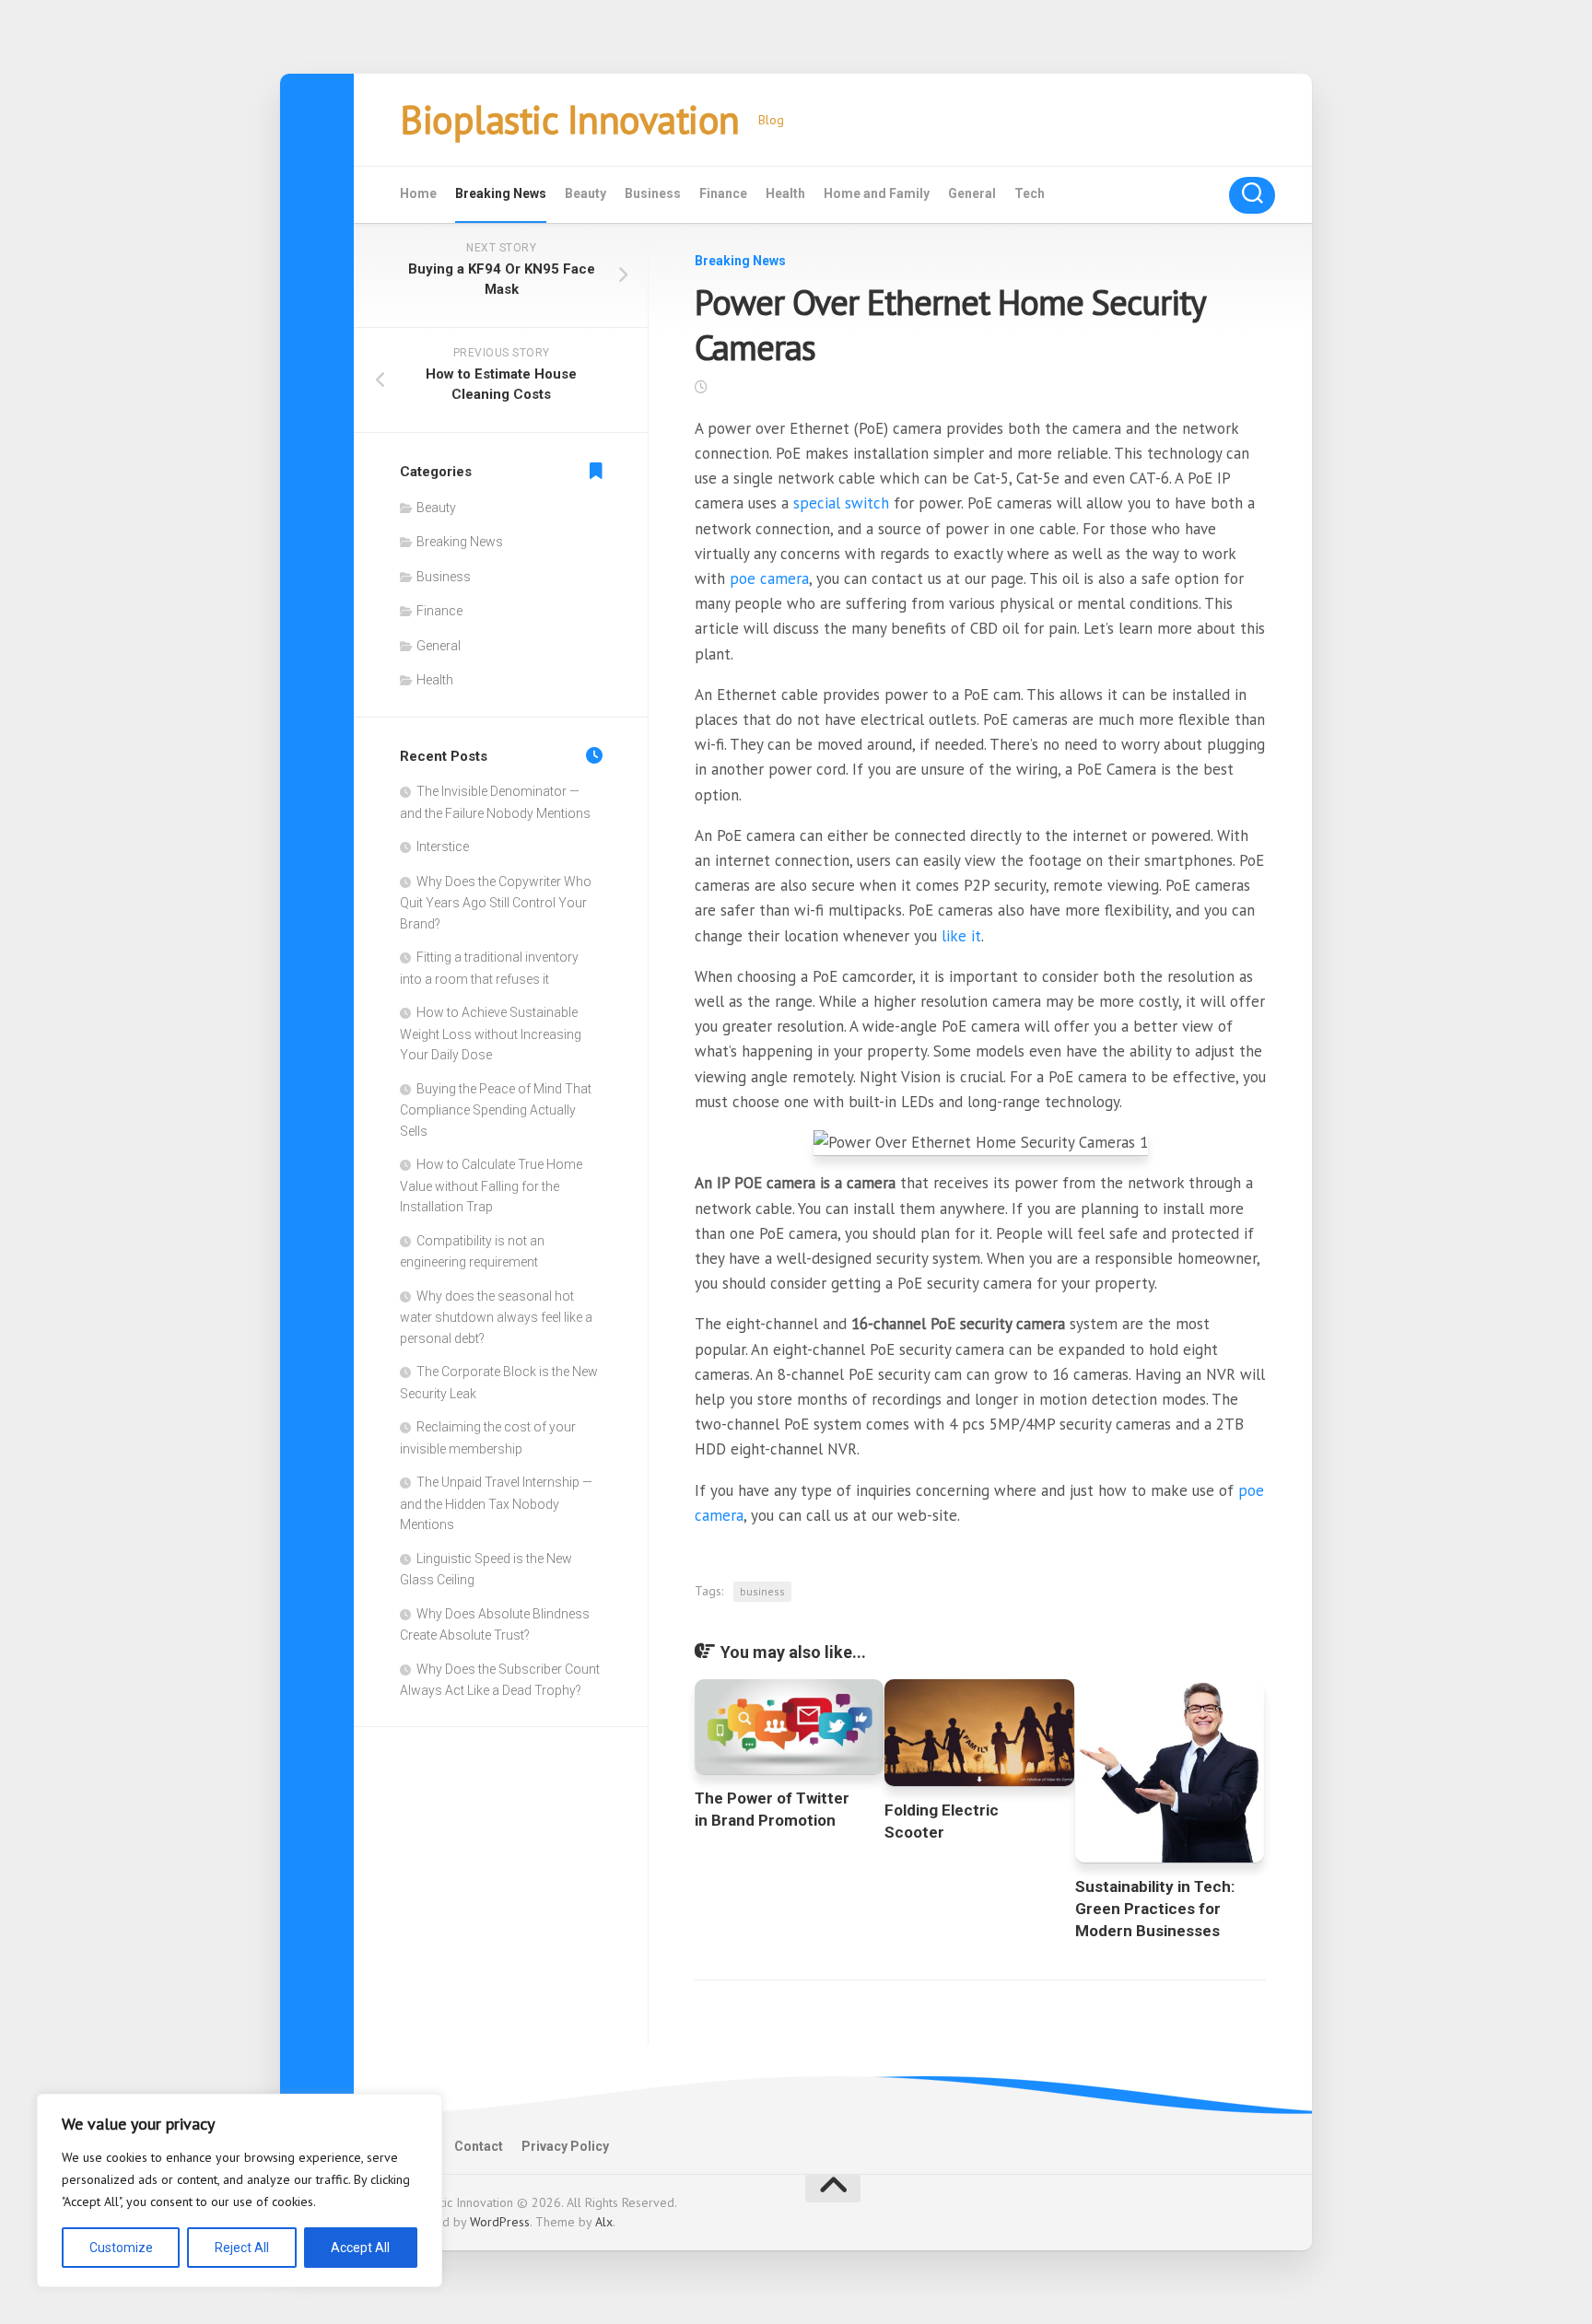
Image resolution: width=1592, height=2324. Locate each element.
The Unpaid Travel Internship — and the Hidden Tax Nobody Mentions (496, 1503)
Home (418, 193)
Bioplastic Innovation (570, 119)
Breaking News (501, 193)
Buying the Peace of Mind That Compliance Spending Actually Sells (496, 1110)
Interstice (443, 847)
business (762, 1591)
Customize (121, 2248)
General (972, 193)
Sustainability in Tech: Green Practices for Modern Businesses (1155, 1909)
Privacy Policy (565, 2146)
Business (653, 193)
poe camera (769, 578)
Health (785, 193)
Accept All (360, 2248)
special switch (841, 503)
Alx (604, 2222)
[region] (240, 2190)
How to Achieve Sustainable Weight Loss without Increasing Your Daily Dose (491, 1034)
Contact (479, 2146)
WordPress (500, 2222)
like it (961, 936)
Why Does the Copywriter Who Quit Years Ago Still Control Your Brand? (496, 903)
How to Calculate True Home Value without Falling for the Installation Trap (491, 1185)
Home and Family (877, 193)
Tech (1030, 193)
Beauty (585, 193)
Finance (723, 193)
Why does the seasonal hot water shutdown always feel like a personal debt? (496, 1317)
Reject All (242, 2248)
